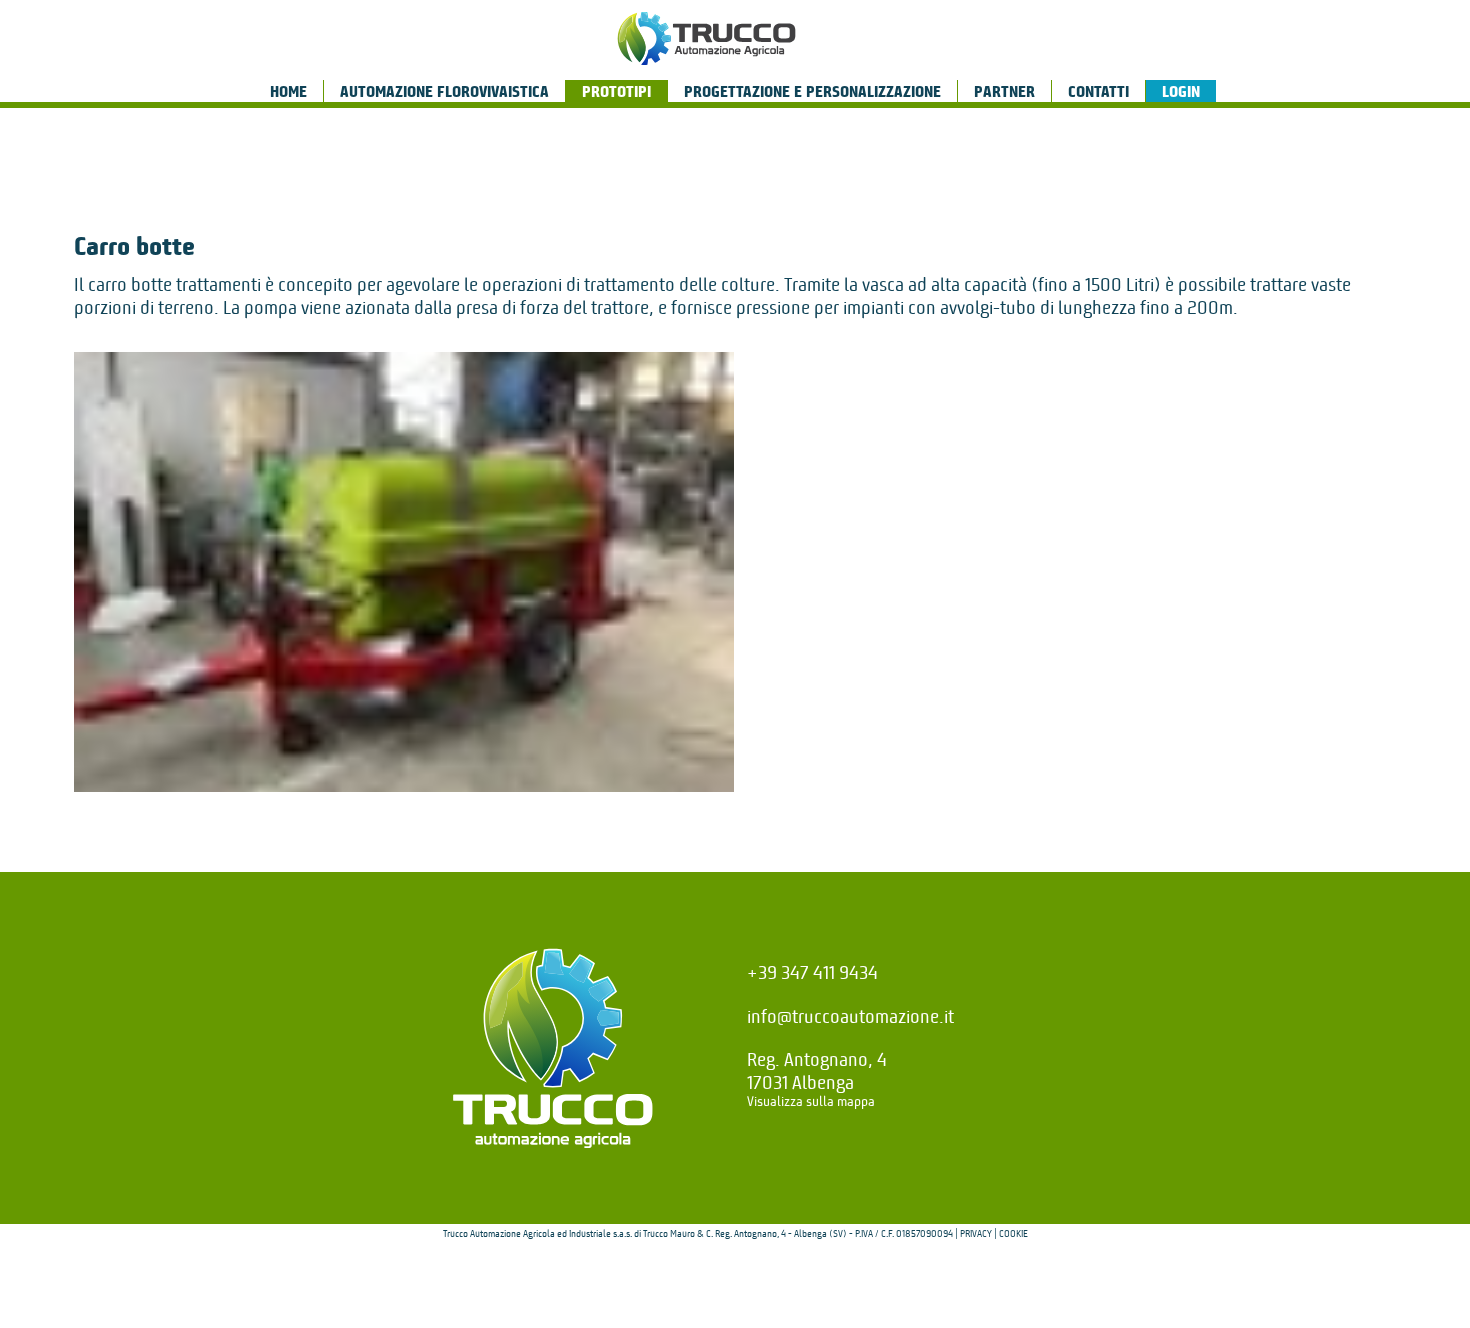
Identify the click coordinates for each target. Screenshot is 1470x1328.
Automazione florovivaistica (444, 92)
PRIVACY (976, 1234)
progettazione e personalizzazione (812, 92)
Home (288, 92)
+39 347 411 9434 (812, 972)
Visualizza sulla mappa (811, 1102)
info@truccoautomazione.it (850, 1016)
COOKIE (1013, 1234)
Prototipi (616, 92)
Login (1181, 92)
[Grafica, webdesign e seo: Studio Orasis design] (735, 1292)
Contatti (1098, 92)
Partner (1004, 92)
